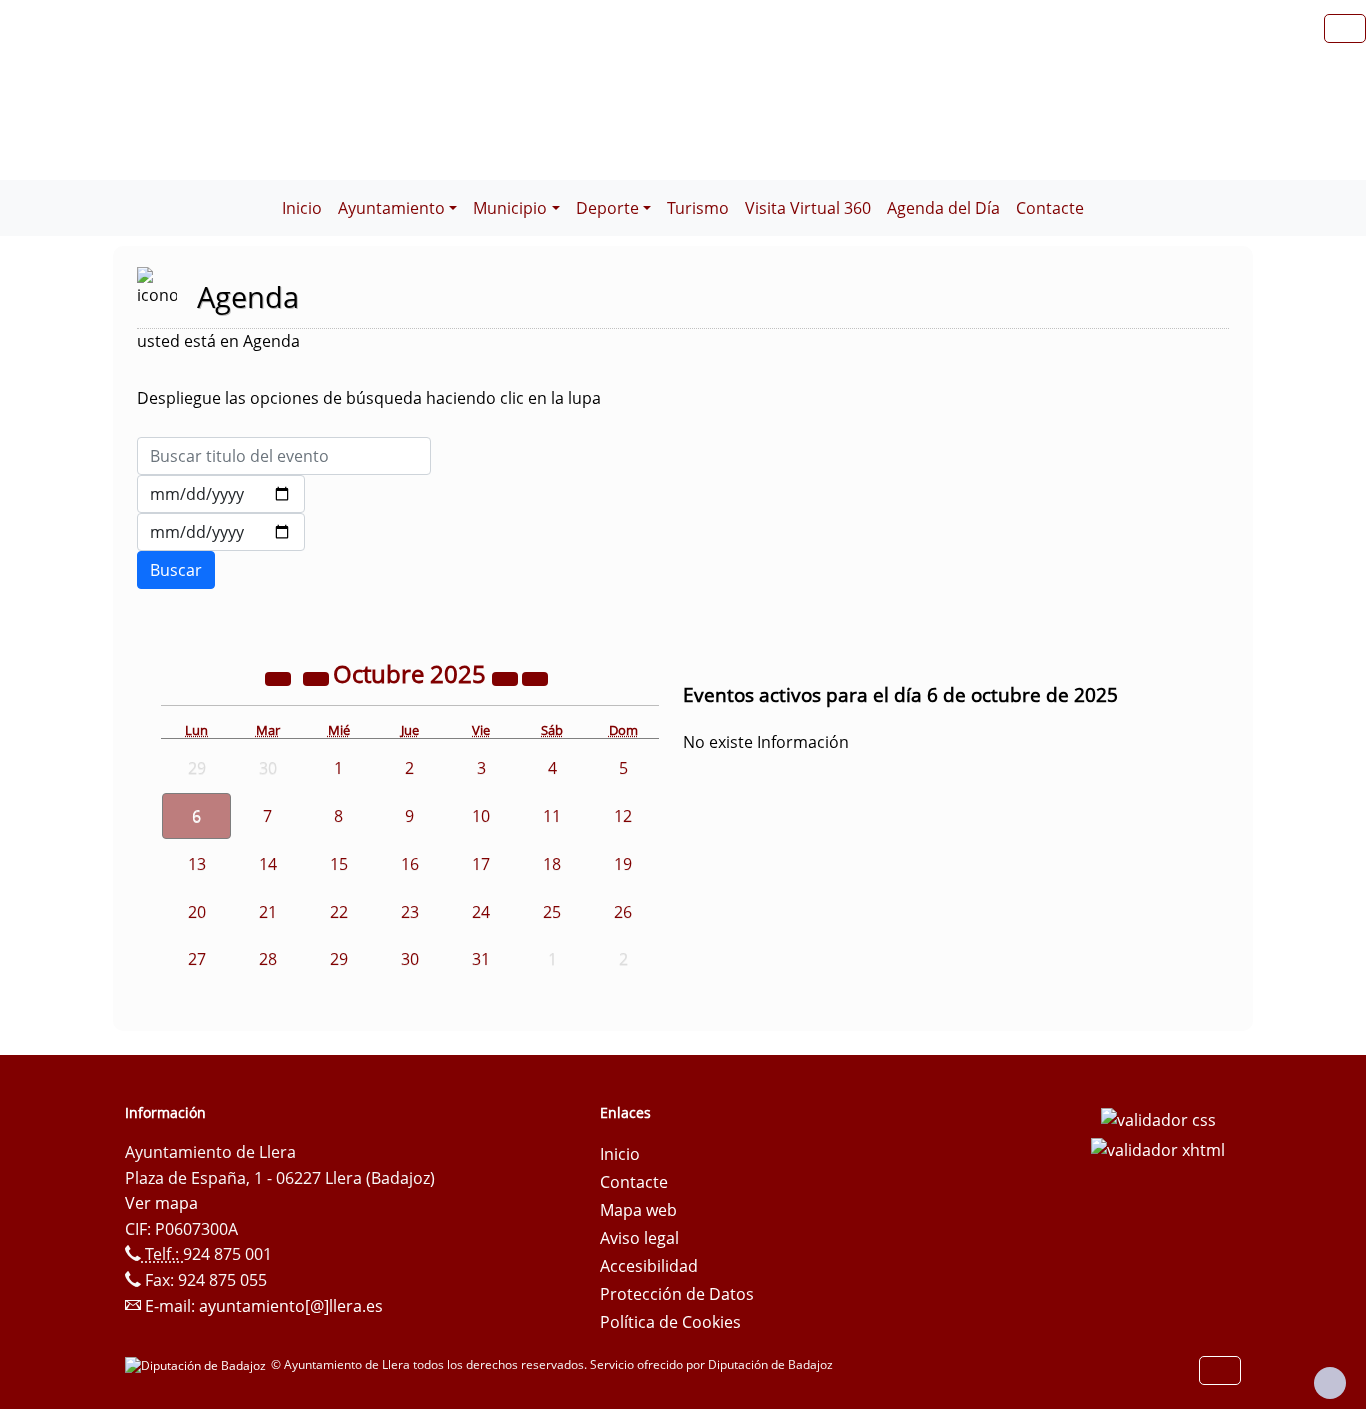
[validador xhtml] (1158, 1148)
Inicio (302, 208)
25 (552, 912)
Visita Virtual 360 (808, 208)
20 (197, 912)
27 (197, 959)
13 (197, 864)
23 (410, 912)
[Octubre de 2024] (280, 677)
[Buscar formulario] (176, 570)
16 (410, 864)
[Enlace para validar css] (1158, 1119)
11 (552, 816)
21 (268, 912)
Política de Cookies (670, 1322)
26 (623, 912)
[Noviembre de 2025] (535, 677)
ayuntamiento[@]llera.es (291, 1306)
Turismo (698, 208)
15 (339, 864)
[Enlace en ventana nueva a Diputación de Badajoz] (198, 1364)
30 (410, 959)
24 (481, 912)
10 (481, 816)
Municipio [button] (510, 208)
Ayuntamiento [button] (391, 208)
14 (268, 864)
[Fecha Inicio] (221, 494)
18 (552, 864)
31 (481, 959)
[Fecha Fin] (221, 532)
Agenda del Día (943, 208)
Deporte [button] (607, 208)
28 (268, 959)
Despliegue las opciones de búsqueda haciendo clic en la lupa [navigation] (369, 398)
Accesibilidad (649, 1266)
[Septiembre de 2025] (318, 677)
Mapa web (638, 1210)
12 (623, 816)
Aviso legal (639, 1238)
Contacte (1050, 208)
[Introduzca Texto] (284, 456)
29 (339, 959)
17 (481, 864)
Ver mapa (161, 1203)
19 (623, 864)
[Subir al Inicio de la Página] (1330, 1383)
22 (339, 912)
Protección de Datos (677, 1294)
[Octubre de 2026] (507, 677)
